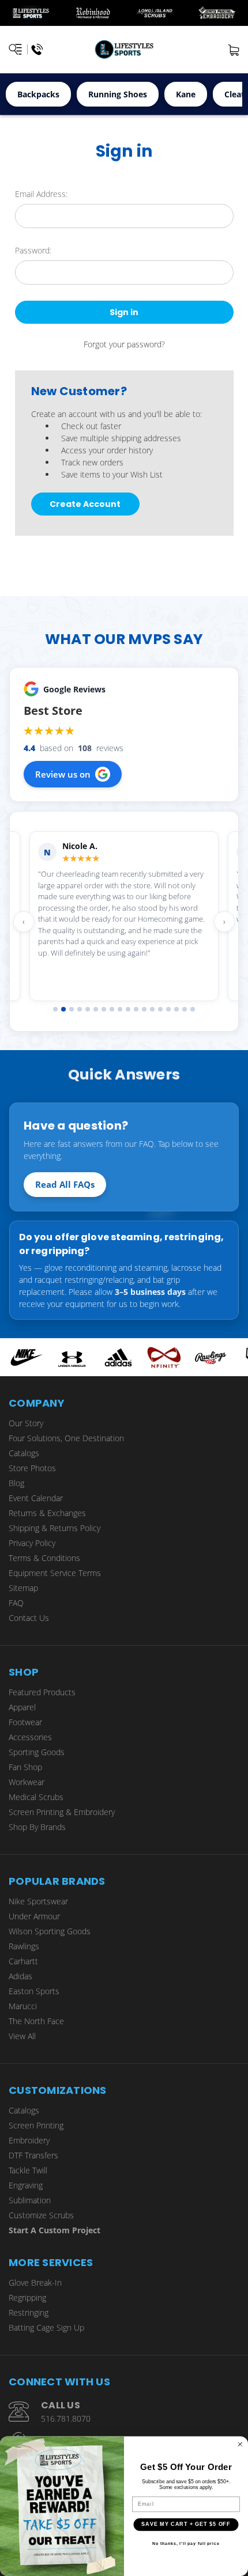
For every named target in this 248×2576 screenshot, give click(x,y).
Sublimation (30, 2200)
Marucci (23, 2006)
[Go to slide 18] (193, 1009)
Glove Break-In (35, 2283)
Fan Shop (25, 1767)
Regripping (27, 2297)
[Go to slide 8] (112, 1009)
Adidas (20, 1976)
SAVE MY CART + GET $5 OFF (186, 2524)
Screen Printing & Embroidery (62, 1812)
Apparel (22, 1707)
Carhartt (23, 1961)
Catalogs (24, 1453)
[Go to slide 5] (88, 1009)
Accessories (30, 1737)
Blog (16, 1483)
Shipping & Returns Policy (55, 1528)
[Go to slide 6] (96, 1009)
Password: (33, 250)
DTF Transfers (33, 2155)
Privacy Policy (32, 1543)
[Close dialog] (240, 2444)
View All (22, 2036)
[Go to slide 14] (160, 1009)
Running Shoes (118, 94)
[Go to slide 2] (63, 1009)
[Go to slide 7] (104, 1009)
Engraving (26, 2185)
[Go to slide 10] (128, 1009)
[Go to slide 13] (152, 1009)
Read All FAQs (65, 1184)
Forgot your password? (124, 344)
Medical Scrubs (36, 1797)
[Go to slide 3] (72, 1009)
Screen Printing (36, 2125)
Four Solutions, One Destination (66, 1438)
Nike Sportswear (38, 1901)
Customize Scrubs (41, 2215)
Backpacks (38, 94)
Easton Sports (34, 1991)
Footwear (25, 1722)
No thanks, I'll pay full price (186, 2544)
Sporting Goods (37, 1752)
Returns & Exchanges (47, 1513)
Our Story (26, 1423)
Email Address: (41, 194)
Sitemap (23, 1588)
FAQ (16, 1603)
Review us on (63, 774)
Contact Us (29, 1618)
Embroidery (29, 2140)
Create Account (85, 504)
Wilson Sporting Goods (50, 1931)
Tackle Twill (28, 2170)
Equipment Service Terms (55, 1573)
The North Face (36, 2021)
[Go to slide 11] (136, 1009)
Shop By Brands (37, 1827)
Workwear (27, 1782)
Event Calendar (36, 1498)
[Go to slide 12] (144, 1009)
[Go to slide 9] (120, 1009)
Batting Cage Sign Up (46, 2327)
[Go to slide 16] (176, 1009)
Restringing (29, 2312)
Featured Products (42, 1692)
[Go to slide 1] (55, 1009)
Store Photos (32, 1468)
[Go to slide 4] (80, 1009)
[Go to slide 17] (185, 1009)
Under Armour (34, 1916)
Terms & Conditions (44, 1558)
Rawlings (24, 1946)
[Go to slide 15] (168, 1009)
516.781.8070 (66, 2418)
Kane (186, 94)
